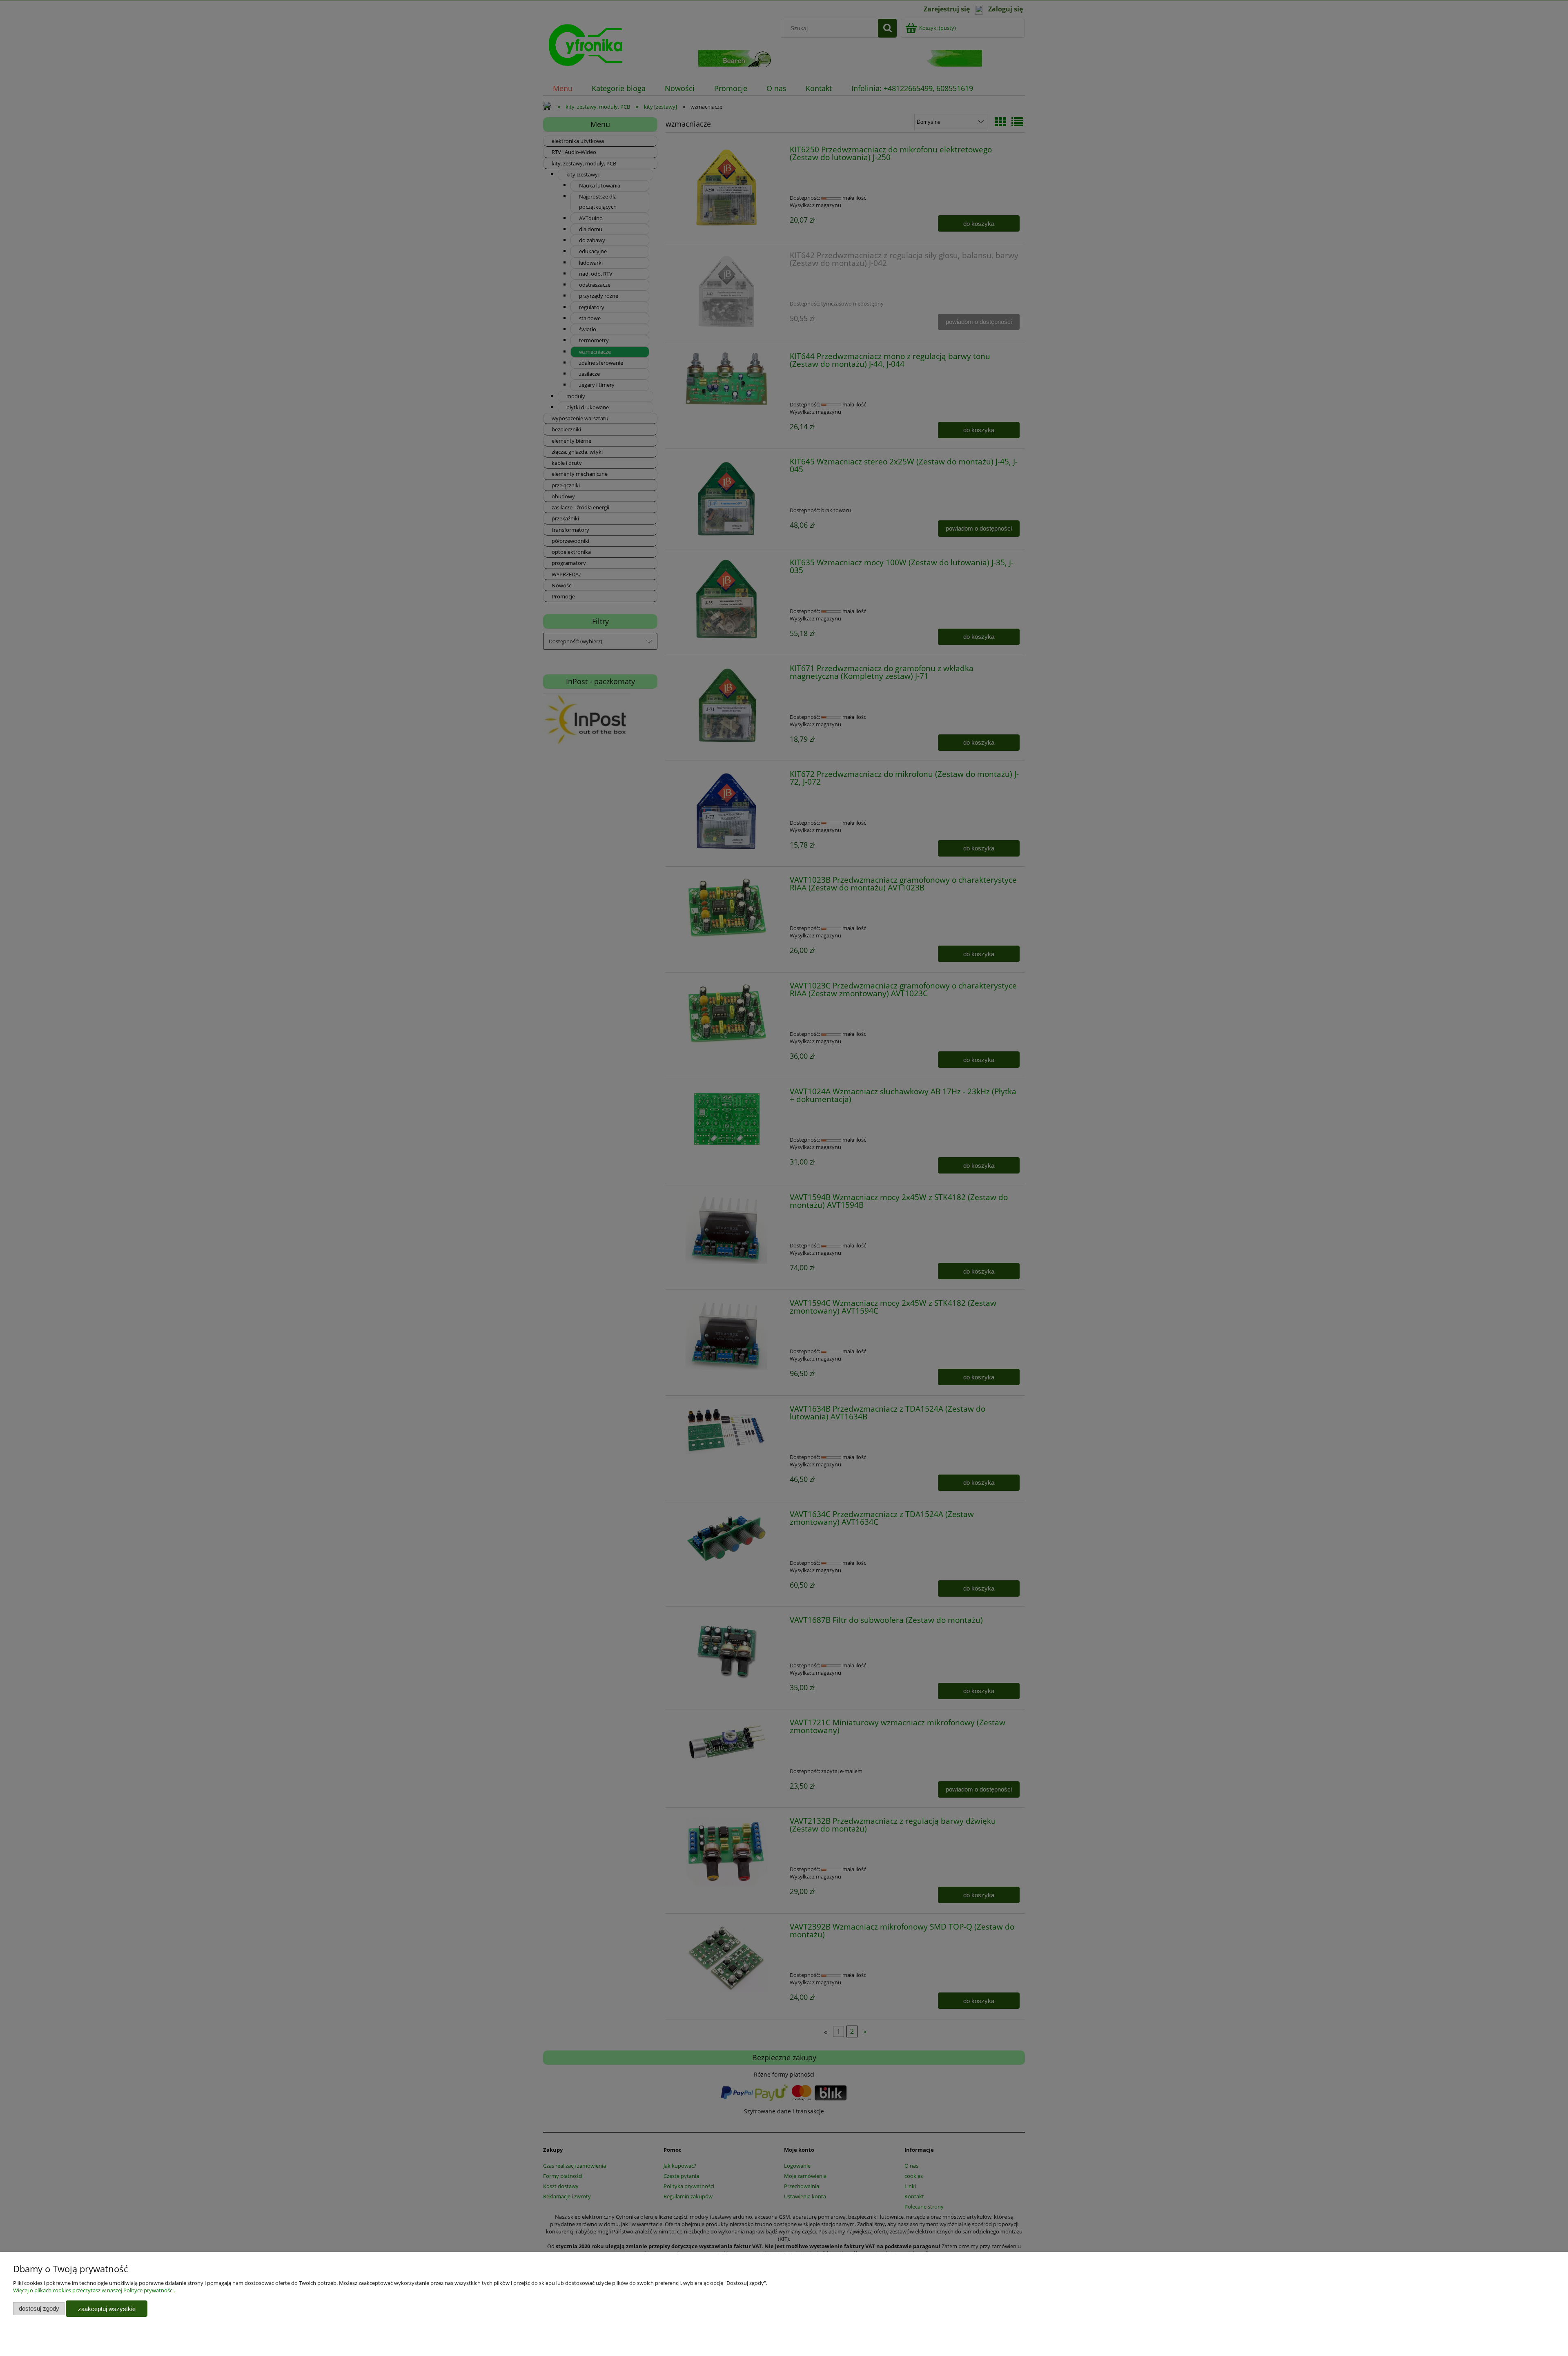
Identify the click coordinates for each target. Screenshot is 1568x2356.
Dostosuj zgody (39, 2308)
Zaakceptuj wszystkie (107, 2309)
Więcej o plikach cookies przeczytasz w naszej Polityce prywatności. (94, 2290)
